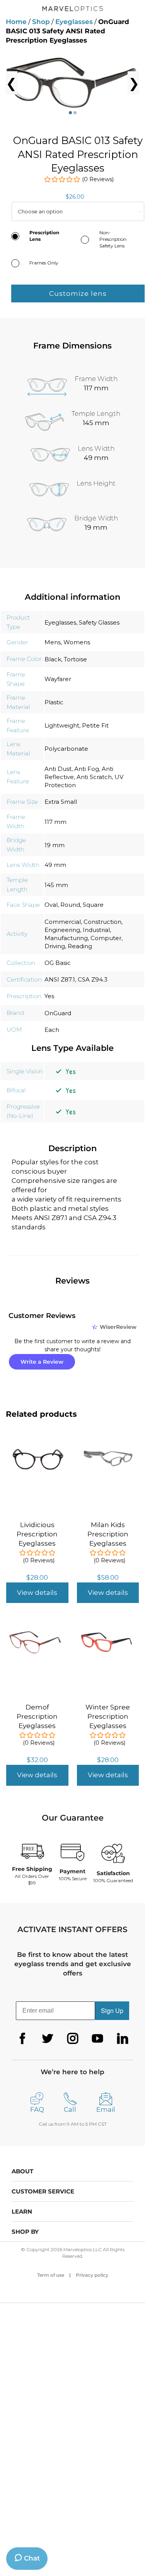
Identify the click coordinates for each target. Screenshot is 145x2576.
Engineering (62, 930)
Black (53, 659)
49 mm (55, 865)
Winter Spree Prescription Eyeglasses (108, 1716)
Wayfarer (58, 679)
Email (106, 2109)
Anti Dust (58, 769)
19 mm (55, 845)
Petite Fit (95, 725)
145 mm (56, 885)
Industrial (96, 930)
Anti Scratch (94, 777)
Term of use (51, 2275)
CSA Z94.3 (93, 979)
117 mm (55, 822)
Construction (102, 922)
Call (70, 2109)
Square (93, 905)
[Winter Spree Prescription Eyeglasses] (108, 1630)
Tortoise (75, 659)
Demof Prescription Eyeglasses (37, 1716)
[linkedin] (123, 2039)
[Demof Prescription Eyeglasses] (37, 1630)
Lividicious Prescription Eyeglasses (37, 1534)
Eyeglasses (74, 22)
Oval (51, 905)
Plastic (54, 702)
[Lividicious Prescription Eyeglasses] (37, 1447)
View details (37, 1593)
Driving (55, 946)
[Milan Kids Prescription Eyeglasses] (108, 1447)
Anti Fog (87, 769)
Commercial (63, 922)
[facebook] (22, 2039)
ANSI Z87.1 (60, 979)
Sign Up (112, 2011)
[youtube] (97, 2039)
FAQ (37, 2109)
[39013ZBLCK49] (72, 83)
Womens (77, 642)
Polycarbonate (66, 749)
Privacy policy (92, 2275)
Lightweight (62, 725)
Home (16, 22)
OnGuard (58, 1013)
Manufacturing (66, 938)
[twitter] (48, 2039)
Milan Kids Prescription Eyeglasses (108, 1534)
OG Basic (58, 963)
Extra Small (61, 802)
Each (52, 1030)
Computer (106, 938)
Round (70, 905)
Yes (49, 996)
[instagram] (73, 2039)
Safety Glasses (99, 622)
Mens (53, 642)
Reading (80, 946)
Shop (41, 22)
